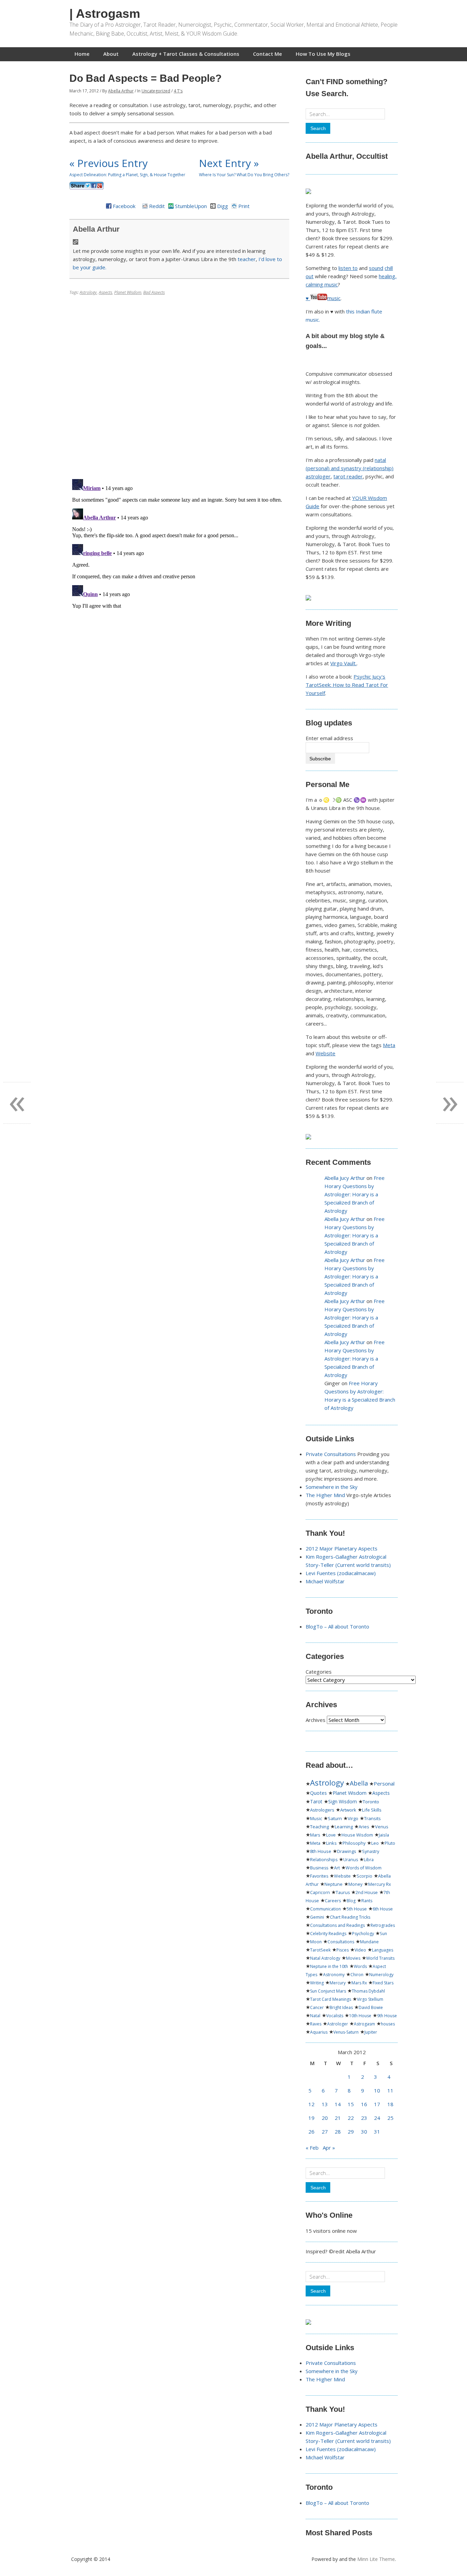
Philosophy (354, 1843)
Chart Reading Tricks (350, 1917)
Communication (325, 1909)
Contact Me (268, 54)
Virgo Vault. (343, 663)
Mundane (369, 1942)
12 (311, 2104)
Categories (319, 1672)
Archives (316, 1720)
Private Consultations (331, 1454)
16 (364, 2104)
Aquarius (319, 2032)
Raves (316, 2024)
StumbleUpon (191, 206)
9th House (387, 2016)
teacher (247, 259)
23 (364, 2118)
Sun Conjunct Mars (328, 1991)
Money (355, 1884)
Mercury (338, 1983)
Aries (364, 1827)
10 (377, 2090)
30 (364, 2131)
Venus (382, 1827)
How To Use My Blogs (323, 54)
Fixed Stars (383, 1983)
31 (377, 2131)
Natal (315, 2016)
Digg (223, 206)
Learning (344, 1827)
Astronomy (334, 1975)
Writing (317, 1983)
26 (311, 2131)
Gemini (317, 1917)
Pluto (390, 1843)
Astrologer (338, 2024)
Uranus (351, 1860)
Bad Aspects (154, 292)
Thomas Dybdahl (368, 1991)
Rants (367, 1901)
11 (390, 2090)
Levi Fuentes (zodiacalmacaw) (341, 1573)
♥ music (323, 298)
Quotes (318, 1793)
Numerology (381, 1975)
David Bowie (371, 2007)
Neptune (333, 1884)
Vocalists (335, 2016)
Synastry (371, 1851)
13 (325, 2104)
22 (351, 2118)
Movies (353, 1958)
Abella (359, 1783)
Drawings (347, 1851)
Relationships (324, 1860)
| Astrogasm (105, 14)
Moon (316, 1942)
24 (377, 2118)
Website (325, 1053)
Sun (383, 1934)
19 (311, 2118)
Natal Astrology (325, 1958)
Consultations (341, 1942)
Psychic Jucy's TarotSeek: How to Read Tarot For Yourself (347, 685)
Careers (333, 1901)
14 (338, 2104)
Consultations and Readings (337, 1925)
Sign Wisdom (343, 1802)
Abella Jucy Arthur (345, 1178)
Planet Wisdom (128, 292)
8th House (321, 1851)
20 (325, 2118)
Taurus (343, 1892)
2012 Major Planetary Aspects (342, 1548)
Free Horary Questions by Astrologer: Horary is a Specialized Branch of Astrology (355, 1194)
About (111, 54)
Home (82, 54)
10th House (360, 2016)
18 (390, 2104)
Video (360, 1950)
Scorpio (364, 1876)
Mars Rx (359, 1983)
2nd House (367, 1892)
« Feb (312, 2148)
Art (337, 1868)
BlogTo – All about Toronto (337, 1626)
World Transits (380, 1958)
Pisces (343, 1950)
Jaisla (384, 1835)
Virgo (353, 1818)
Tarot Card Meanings (331, 1999)
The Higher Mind (325, 1495)
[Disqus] (179, 385)
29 (351, 2131)
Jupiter (371, 2032)
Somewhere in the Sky (332, 1487)
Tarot (316, 1801)
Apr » (329, 2148)
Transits (372, 1818)
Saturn (335, 1818)
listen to (348, 268)
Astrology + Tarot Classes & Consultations (186, 54)
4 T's (178, 91)
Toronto (371, 1802)
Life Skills (372, 1810)
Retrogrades (383, 1925)
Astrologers (322, 1810)
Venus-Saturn (346, 2032)
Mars (315, 1835)
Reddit (157, 206)
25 (390, 2118)
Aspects (105, 292)
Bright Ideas (341, 2007)
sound (376, 268)
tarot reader (348, 476)
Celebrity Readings (328, 1934)
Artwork (348, 1810)
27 (325, 2131)
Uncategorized (156, 91)
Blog (351, 1901)
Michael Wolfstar (325, 1581)
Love (331, 1835)
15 (351, 2104)
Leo (375, 1843)
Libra (369, 1860)
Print (244, 206)
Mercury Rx (379, 1884)
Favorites (319, 1876)
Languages (383, 1950)
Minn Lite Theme (376, 2559)
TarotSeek (320, 1950)
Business (319, 1868)
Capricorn (320, 1892)
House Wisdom (357, 1835)
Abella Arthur (121, 91)
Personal (384, 1783)
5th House (357, 1909)
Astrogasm (364, 2024)
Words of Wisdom (364, 1868)
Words (360, 1966)
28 (338, 2131)
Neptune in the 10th (329, 1966)
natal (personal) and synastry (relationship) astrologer (350, 468)
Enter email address (329, 738)
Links (331, 1843)
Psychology (363, 1934)
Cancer (317, 2007)
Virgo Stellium (370, 1999)
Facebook (124, 206)
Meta (389, 1045)
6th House (383, 1909)
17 (377, 2104)
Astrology (88, 292)
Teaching (319, 1827)
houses (388, 2024)
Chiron (357, 1975)
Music (316, 1818)
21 (338, 2118)
